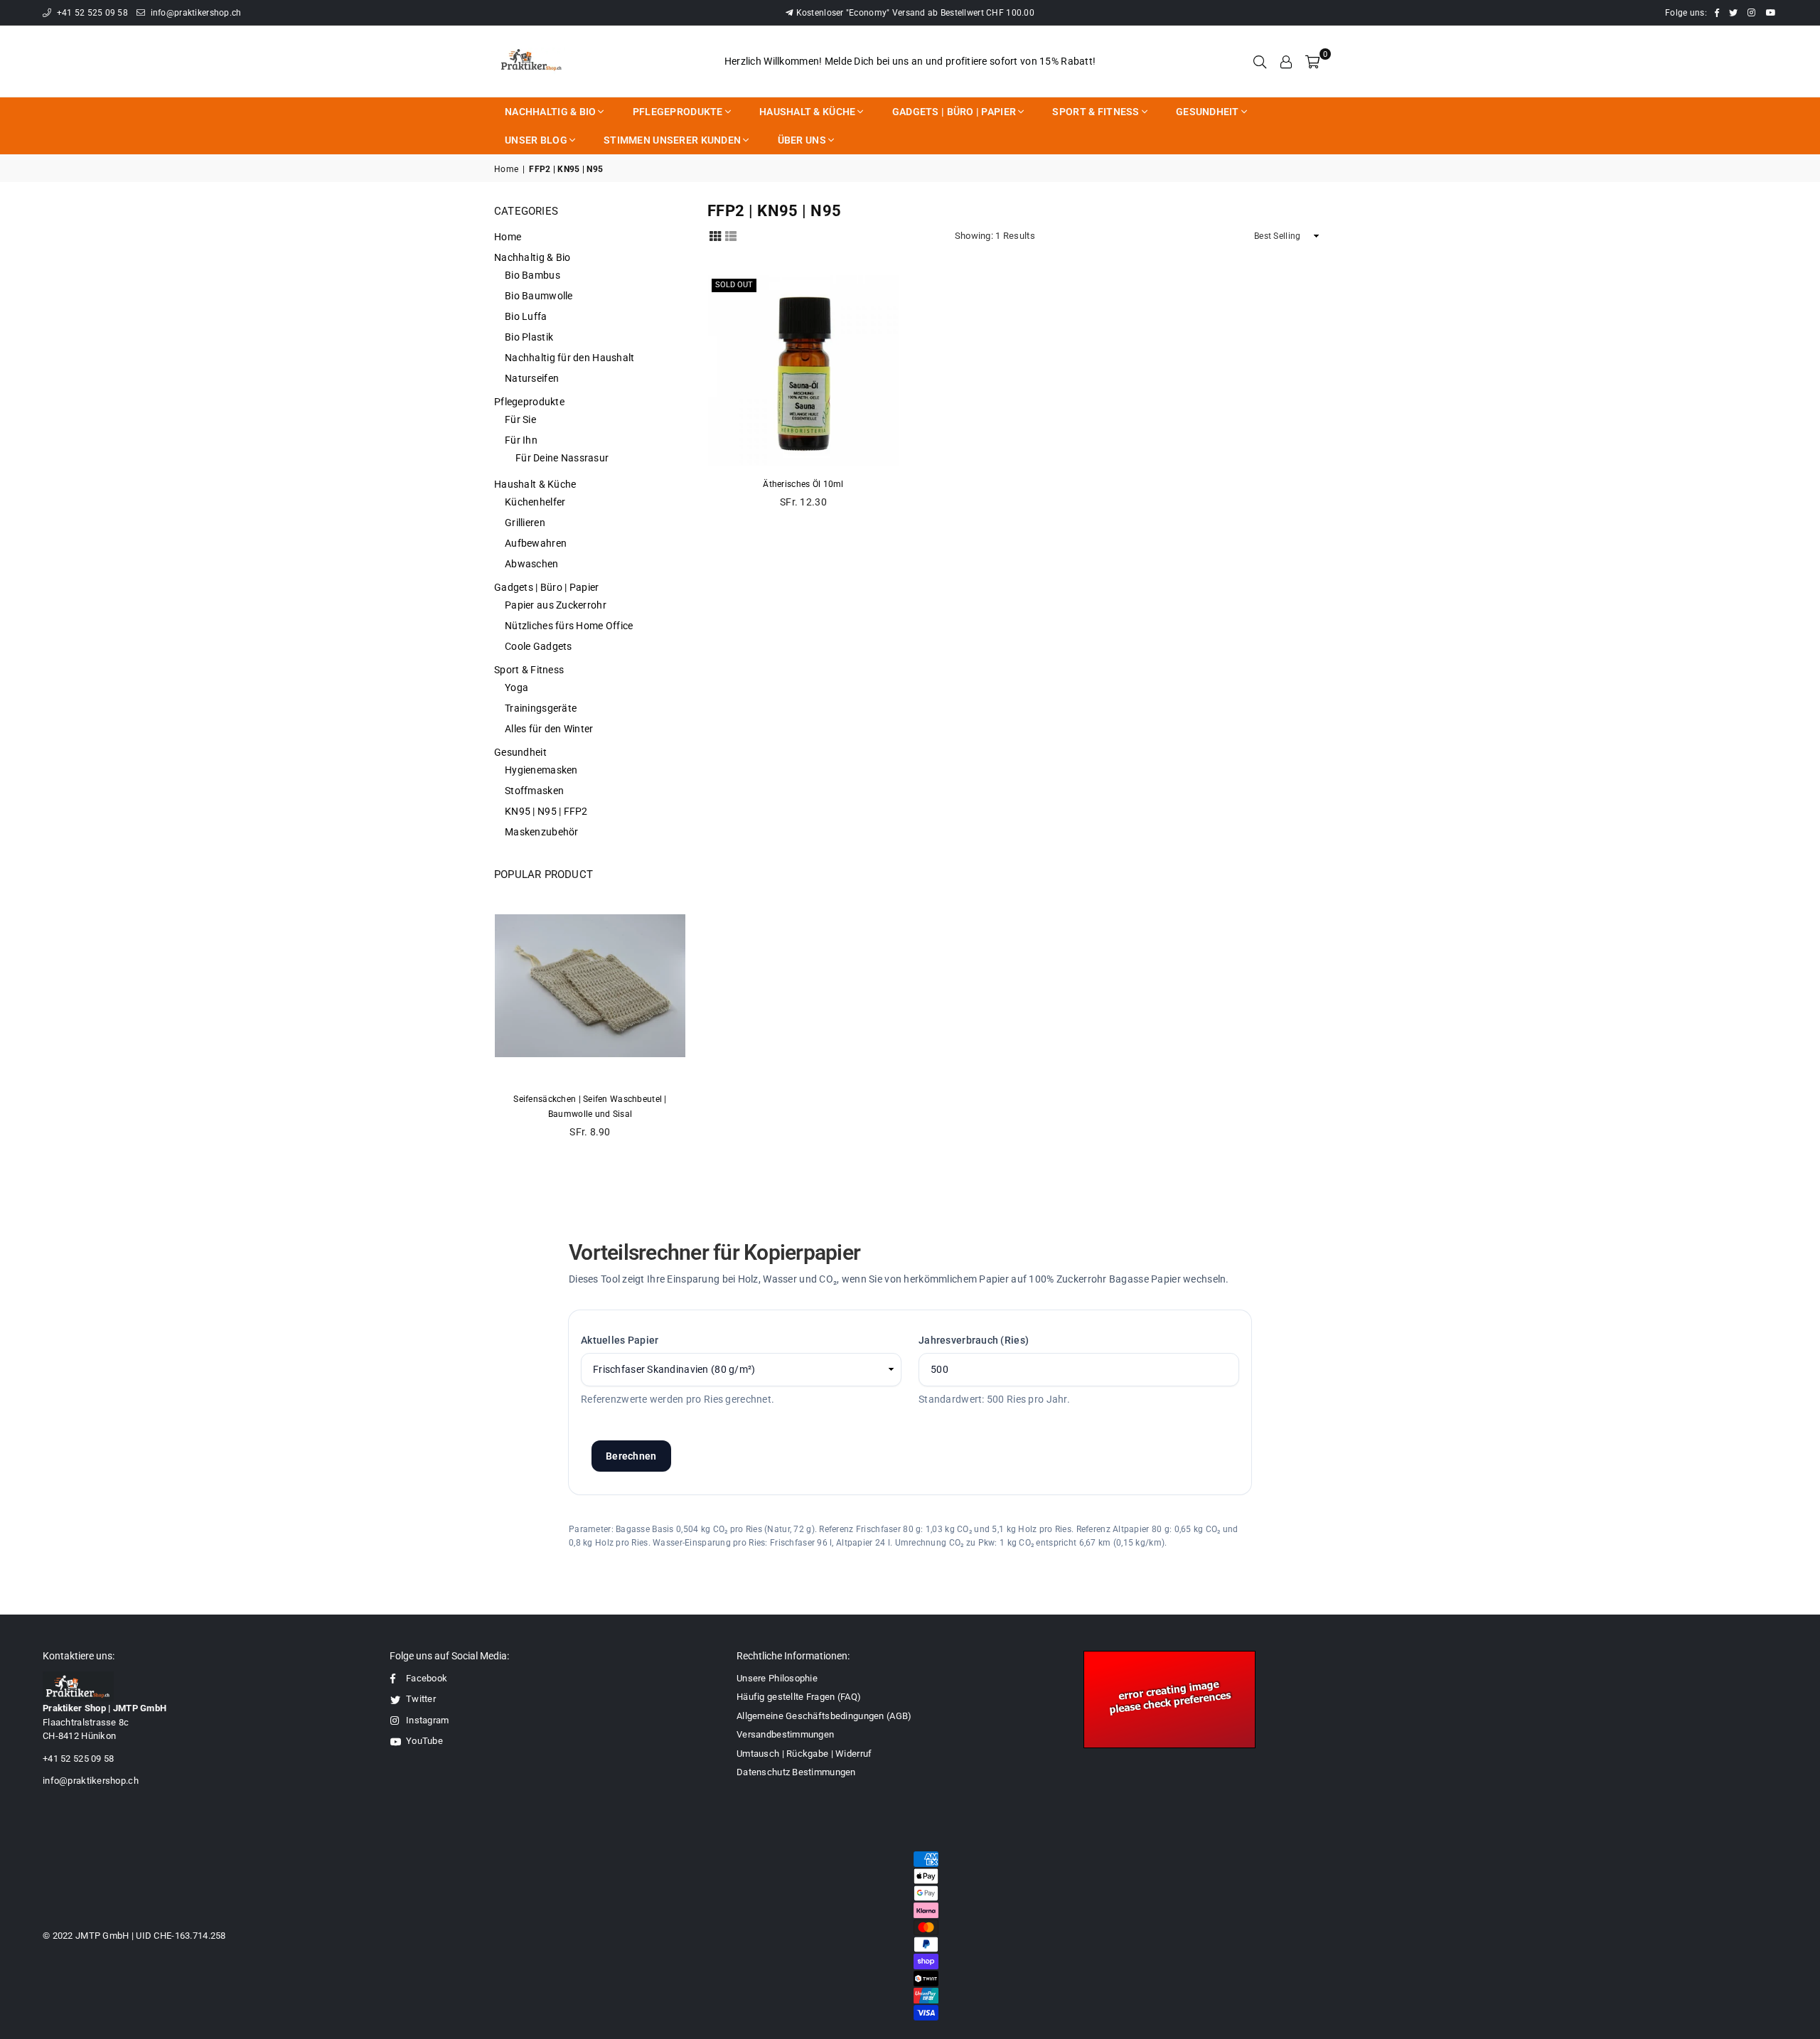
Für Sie (520, 419)
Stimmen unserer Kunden (672, 140)
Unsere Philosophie (777, 1678)
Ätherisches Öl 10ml (803, 484)
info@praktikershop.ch (194, 13)
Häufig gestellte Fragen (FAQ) (799, 1697)
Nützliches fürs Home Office (569, 626)
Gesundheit (1208, 112)
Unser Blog (536, 140)
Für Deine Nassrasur (562, 458)
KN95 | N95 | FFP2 (546, 811)
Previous (498, 1022)
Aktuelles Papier (620, 1340)
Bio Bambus (532, 275)
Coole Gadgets (539, 646)
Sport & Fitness (1096, 112)
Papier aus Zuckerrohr (556, 605)
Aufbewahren (536, 543)
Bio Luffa (526, 316)
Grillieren (525, 523)
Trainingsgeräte (541, 708)
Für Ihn (521, 440)
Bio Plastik (529, 337)
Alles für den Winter (549, 729)
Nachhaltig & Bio (550, 112)
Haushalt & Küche (807, 112)
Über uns (802, 140)
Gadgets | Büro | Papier (954, 112)
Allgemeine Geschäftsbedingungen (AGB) (824, 1716)
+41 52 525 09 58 (91, 13)
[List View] (731, 235)
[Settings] (1286, 61)
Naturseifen (532, 378)
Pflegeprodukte (678, 112)
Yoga (516, 687)
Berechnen (631, 1456)
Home (506, 169)
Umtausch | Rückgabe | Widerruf (804, 1754)
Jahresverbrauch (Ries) (974, 1340)
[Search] (1260, 61)
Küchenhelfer (535, 502)
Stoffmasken (534, 791)
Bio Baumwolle (539, 296)
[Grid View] (715, 235)
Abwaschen (532, 564)
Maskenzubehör (542, 832)
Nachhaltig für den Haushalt (570, 358)
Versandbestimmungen (785, 1734)
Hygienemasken (541, 770)
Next (682, 1022)
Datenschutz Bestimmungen (796, 1772)
